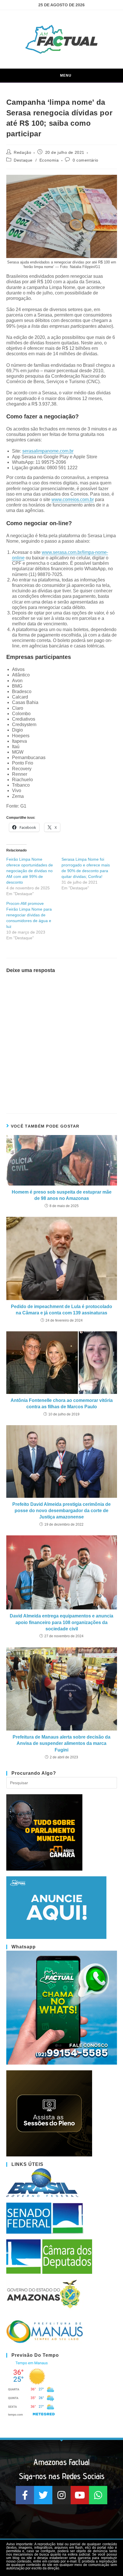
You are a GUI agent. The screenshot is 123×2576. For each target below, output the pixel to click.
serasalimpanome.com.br (48, 451)
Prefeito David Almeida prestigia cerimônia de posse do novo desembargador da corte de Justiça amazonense (61, 1511)
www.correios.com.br (73, 500)
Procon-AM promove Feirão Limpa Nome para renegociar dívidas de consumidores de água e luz (29, 915)
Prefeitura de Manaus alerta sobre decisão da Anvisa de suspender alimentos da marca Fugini (61, 1743)
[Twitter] (43, 2495)
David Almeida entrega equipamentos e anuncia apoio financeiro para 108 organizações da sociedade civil (61, 1622)
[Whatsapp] (98, 2495)
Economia (49, 160)
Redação (22, 152)
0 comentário (86, 160)
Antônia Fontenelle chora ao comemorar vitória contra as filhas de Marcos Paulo (62, 1404)
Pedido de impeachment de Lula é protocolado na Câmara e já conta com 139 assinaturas (61, 1310)
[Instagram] (61, 2495)
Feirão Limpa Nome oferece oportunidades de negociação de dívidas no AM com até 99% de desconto (30, 871)
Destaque (23, 160)
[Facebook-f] (25, 2495)
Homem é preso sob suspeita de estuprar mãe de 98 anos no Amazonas (62, 1195)
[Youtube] (80, 2495)
